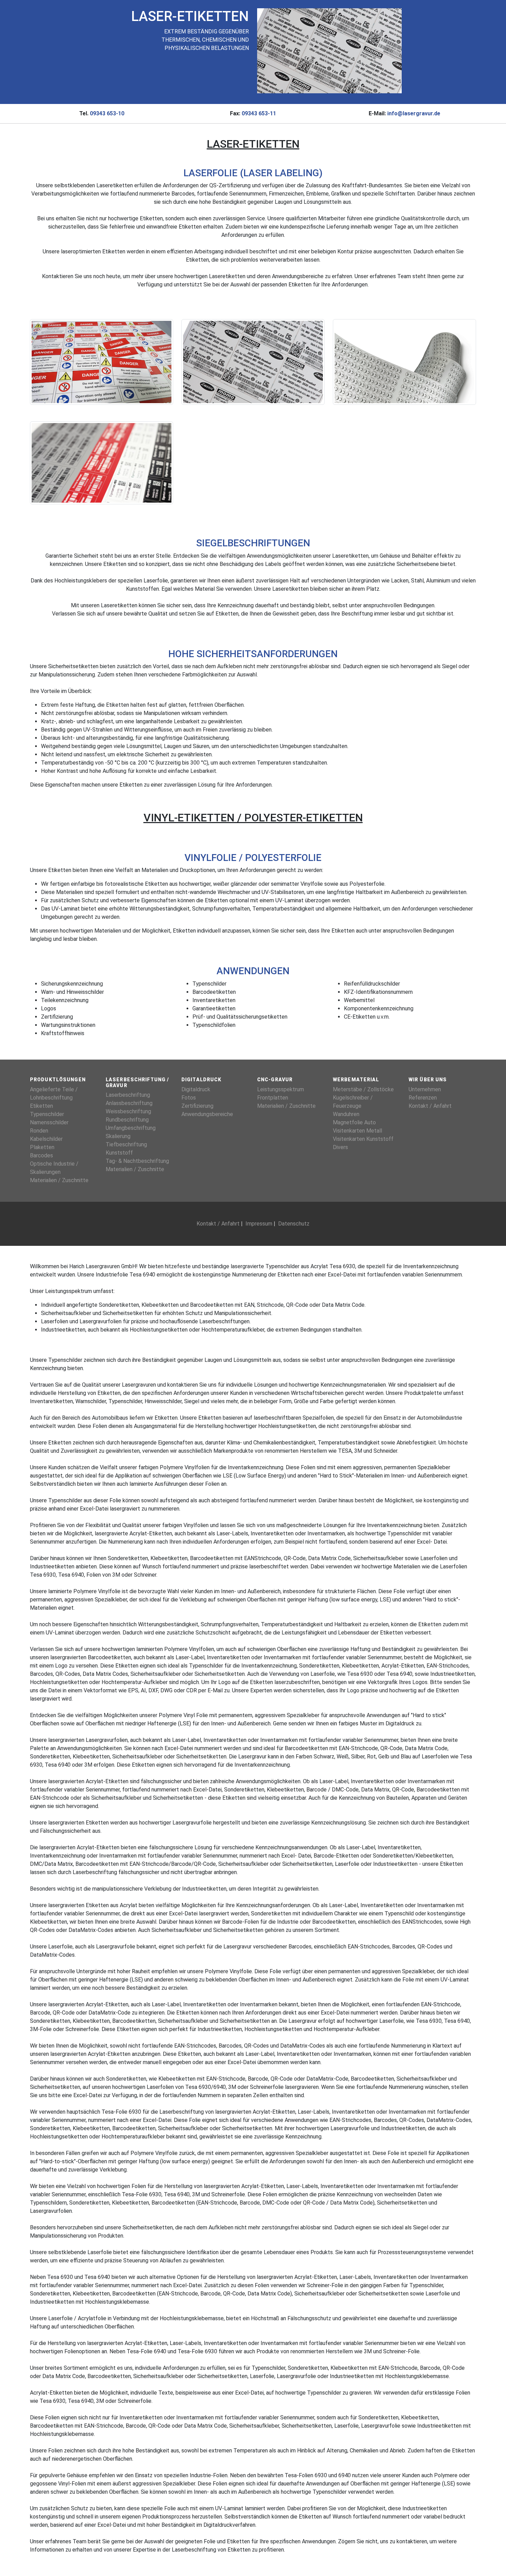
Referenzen (423, 1098)
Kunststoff (119, 1153)
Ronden (39, 1131)
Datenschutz (294, 1224)
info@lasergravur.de (414, 113)
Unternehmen (425, 1089)
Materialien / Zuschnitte (59, 1180)
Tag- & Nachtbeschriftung (137, 1161)
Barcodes (41, 1155)
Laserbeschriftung (128, 1095)
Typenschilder (47, 1114)
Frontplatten (273, 1098)
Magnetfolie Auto (354, 1122)
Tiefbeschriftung (126, 1144)
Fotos (189, 1098)
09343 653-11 (259, 113)
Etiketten (41, 1106)
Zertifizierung (197, 1106)
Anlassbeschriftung (129, 1103)
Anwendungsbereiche (207, 1114)
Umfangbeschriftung (131, 1128)
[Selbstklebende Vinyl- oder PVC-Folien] (102, 362)
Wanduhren (346, 1114)
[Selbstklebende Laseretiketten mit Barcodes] (253, 362)
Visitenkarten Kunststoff (363, 1139)
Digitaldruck (196, 1089)
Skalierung (118, 1136)
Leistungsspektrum (281, 1089)
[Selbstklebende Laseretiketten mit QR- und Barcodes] (102, 462)
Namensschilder (49, 1122)
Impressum (259, 1224)
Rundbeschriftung (127, 1120)
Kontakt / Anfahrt (430, 1106)
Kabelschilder (46, 1139)
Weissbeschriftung (128, 1111)
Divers (340, 1147)
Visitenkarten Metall (357, 1131)
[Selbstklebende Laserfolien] (404, 362)
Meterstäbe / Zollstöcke (363, 1089)
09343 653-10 (107, 113)
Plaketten (42, 1147)
